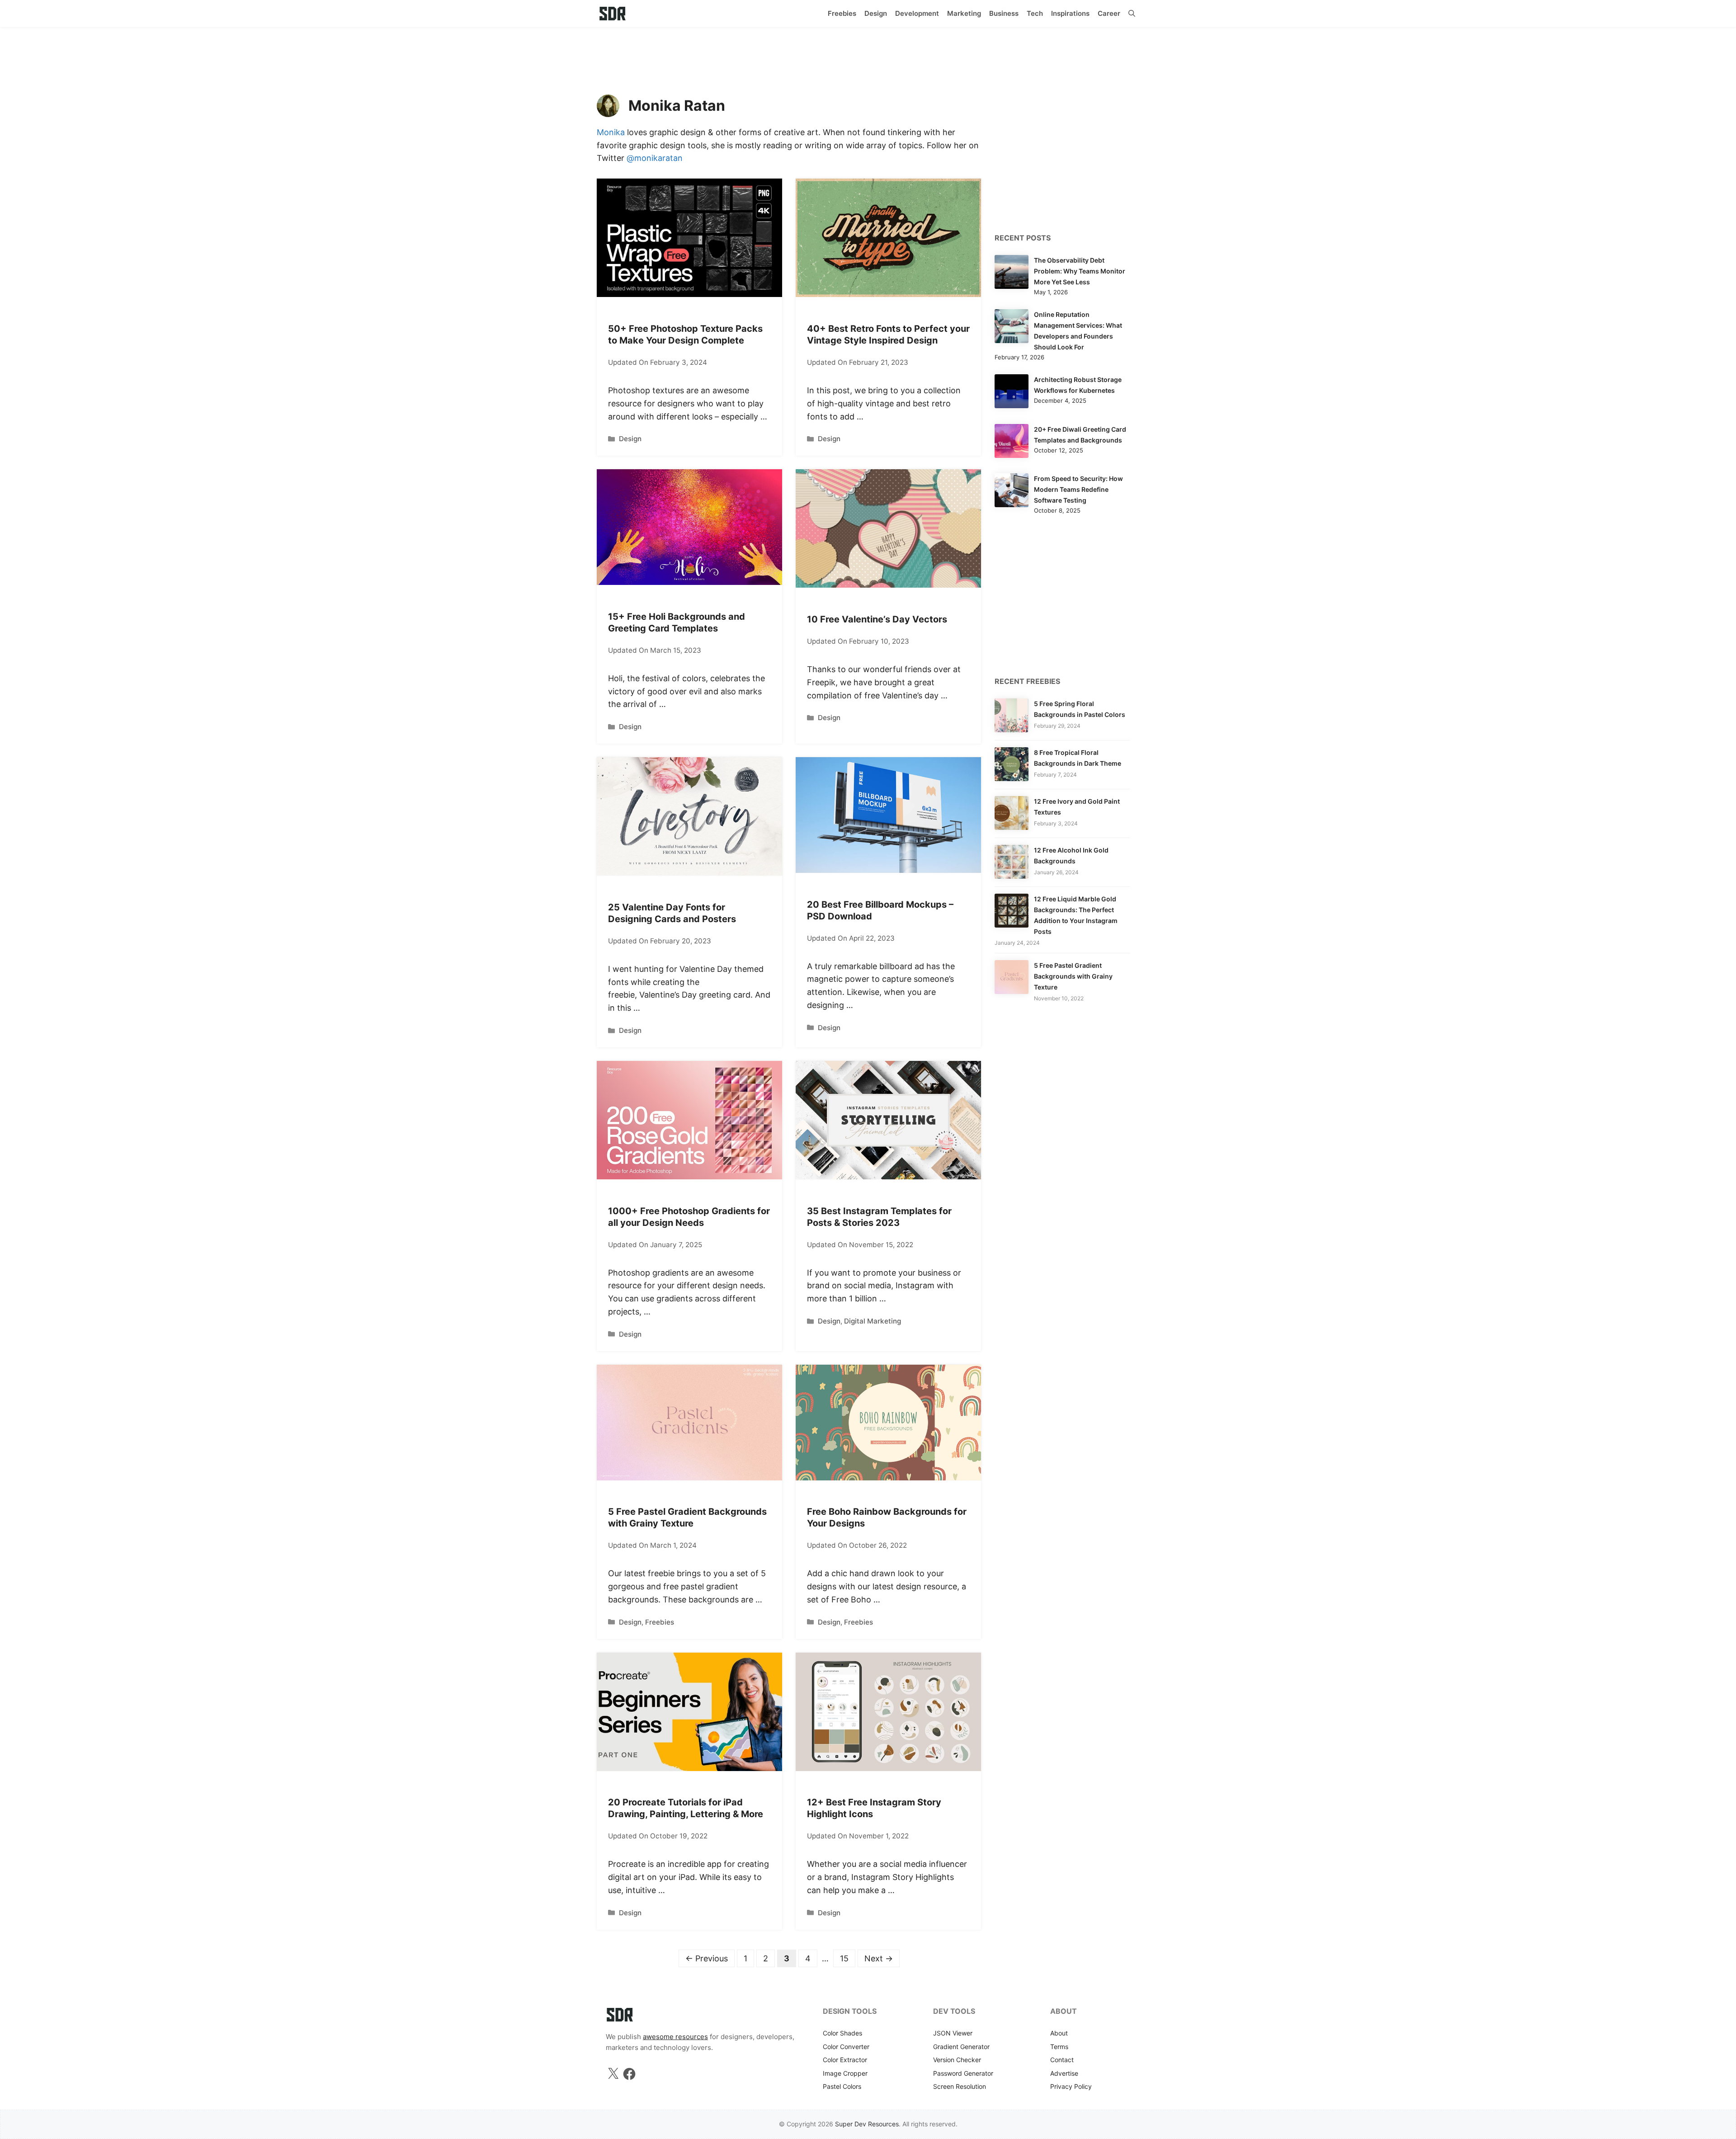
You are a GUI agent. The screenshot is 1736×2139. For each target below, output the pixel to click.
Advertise (1064, 2073)
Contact (1062, 2060)
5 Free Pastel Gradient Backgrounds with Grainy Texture (1073, 976)
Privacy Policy (1071, 2086)
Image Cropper (845, 2073)
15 (847, 1958)
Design (876, 13)
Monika (611, 132)
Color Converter (846, 2047)
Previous (707, 1958)
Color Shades (842, 2033)
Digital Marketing (873, 1321)
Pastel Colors (842, 2086)
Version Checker (957, 2060)
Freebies (842, 13)
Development (917, 13)
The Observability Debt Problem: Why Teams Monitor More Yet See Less (1080, 271)
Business (1004, 13)
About (1059, 2033)
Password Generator (963, 2073)
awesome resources (675, 2037)
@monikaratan (655, 158)
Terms (1059, 2047)
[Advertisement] (868, 57)
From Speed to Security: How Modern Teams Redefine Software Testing (1078, 489)
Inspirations (1070, 13)
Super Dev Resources (867, 2124)
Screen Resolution (960, 2086)
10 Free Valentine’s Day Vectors (877, 619)
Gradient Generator (961, 2047)
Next (879, 1958)
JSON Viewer (953, 2033)
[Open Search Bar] (1132, 14)
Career (1109, 13)
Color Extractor (845, 2060)
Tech (1035, 13)
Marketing (964, 13)
